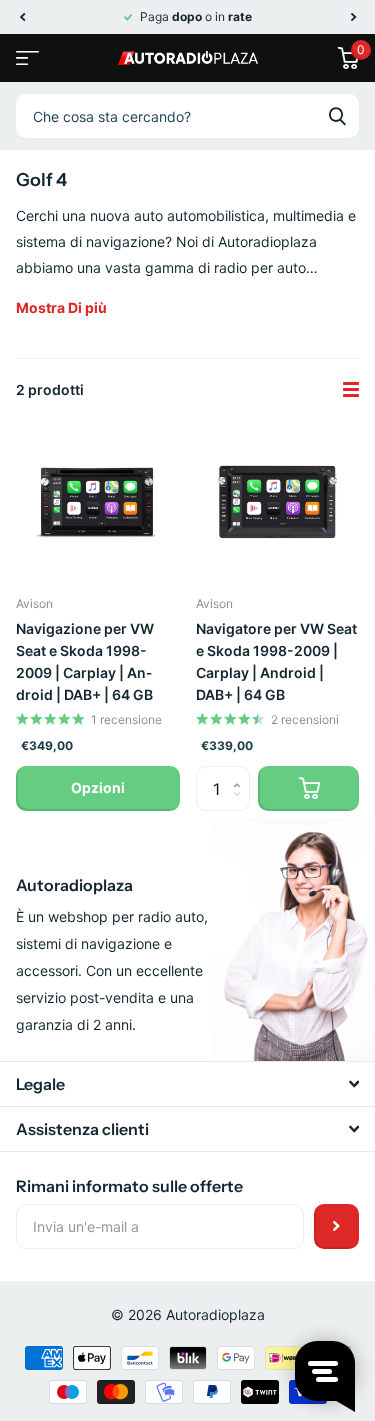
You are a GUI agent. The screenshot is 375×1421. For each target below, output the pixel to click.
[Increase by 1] (242, 772)
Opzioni (98, 787)
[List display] (351, 390)
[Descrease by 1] (242, 805)
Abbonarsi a (336, 1226)
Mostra (61, 307)
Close (187, 1084)
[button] (22, 17)
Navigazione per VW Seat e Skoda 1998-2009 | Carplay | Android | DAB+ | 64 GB (85, 661)
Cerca (337, 116)
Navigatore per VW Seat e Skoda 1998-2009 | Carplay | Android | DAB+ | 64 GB (276, 661)
